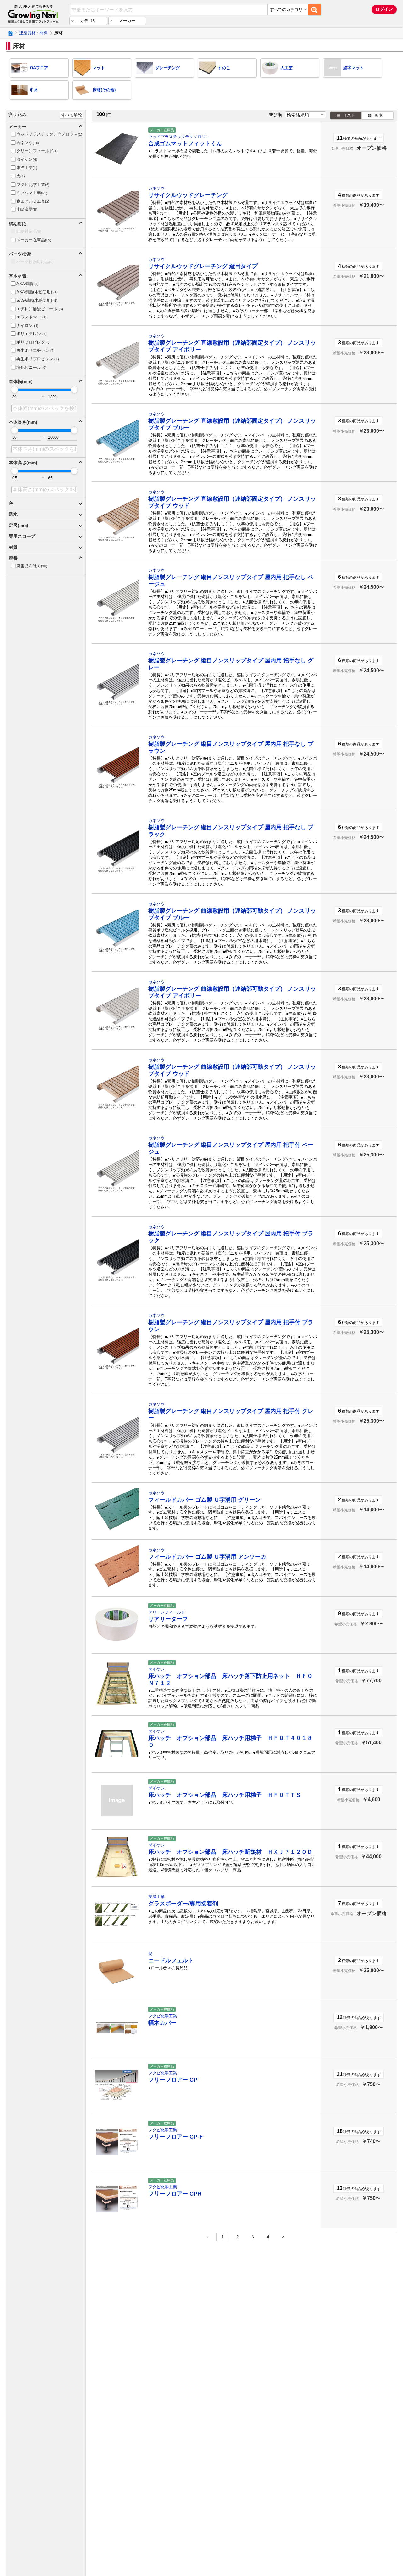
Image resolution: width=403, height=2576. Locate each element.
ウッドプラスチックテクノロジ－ (179, 137)
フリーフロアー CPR (175, 2194)
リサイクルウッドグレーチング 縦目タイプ (203, 266)
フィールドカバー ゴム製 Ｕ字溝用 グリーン (204, 1500)
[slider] (14, 390)
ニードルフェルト (171, 1960)
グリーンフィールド (167, 1612)
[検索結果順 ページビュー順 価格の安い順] (305, 115)
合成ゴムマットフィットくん (185, 143)
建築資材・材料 (34, 33)
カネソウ (156, 188)
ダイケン (156, 1669)
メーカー (127, 21)
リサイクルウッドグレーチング (188, 195)
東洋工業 (156, 1897)
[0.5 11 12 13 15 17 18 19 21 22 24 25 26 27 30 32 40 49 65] (26, 478)
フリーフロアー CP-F (176, 2137)
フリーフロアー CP (173, 2080)
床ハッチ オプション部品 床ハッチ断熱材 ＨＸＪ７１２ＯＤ (230, 1852)
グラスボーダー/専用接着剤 (183, 1904)
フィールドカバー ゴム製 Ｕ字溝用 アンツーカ (207, 1557)
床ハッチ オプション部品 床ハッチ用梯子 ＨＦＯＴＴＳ (225, 1795)
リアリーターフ (168, 1619)
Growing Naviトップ (10, 33)
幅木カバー (162, 2023)
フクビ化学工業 (163, 2016)
